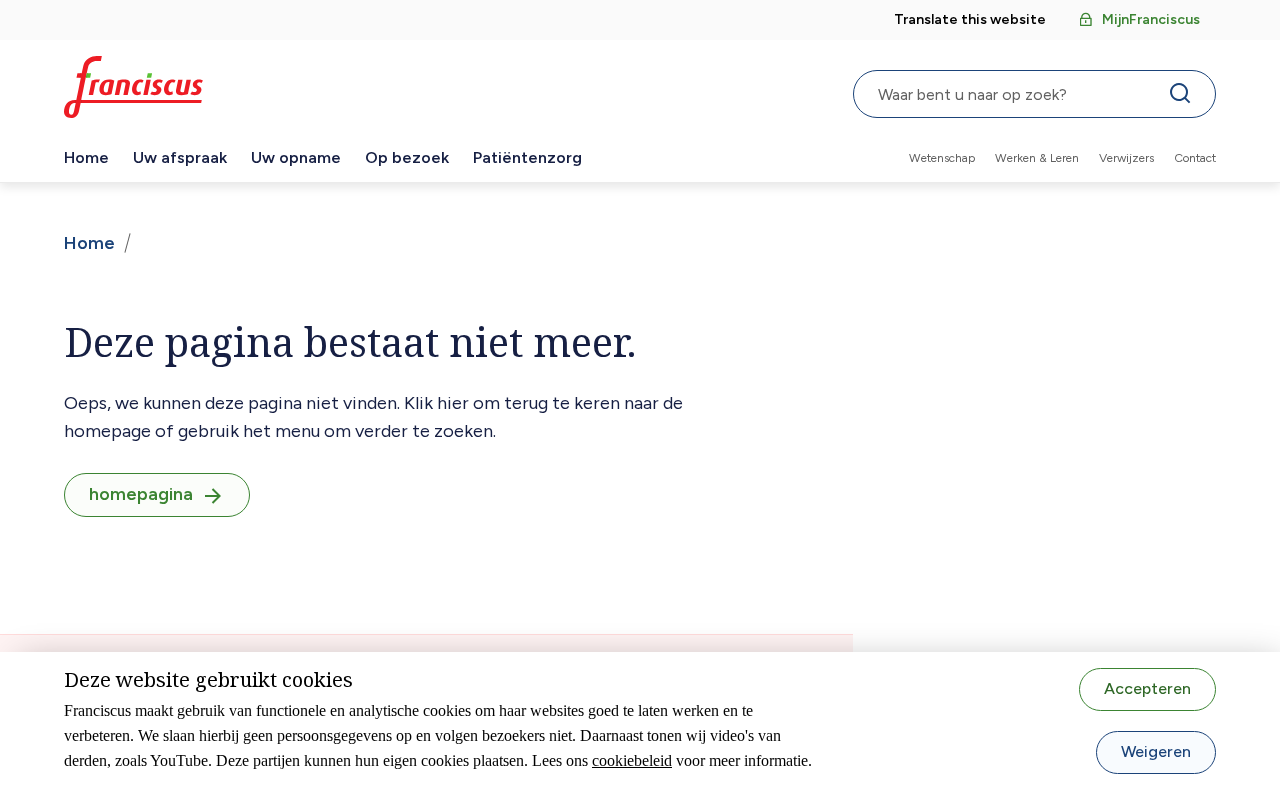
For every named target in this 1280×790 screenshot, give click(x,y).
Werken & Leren (1037, 158)
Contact (1195, 158)
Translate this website (970, 19)
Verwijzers (1126, 158)
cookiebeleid (632, 760)
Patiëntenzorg (527, 157)
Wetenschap (942, 158)
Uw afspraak (180, 157)
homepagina (141, 494)
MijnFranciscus (1151, 19)
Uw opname (296, 157)
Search (1184, 98)
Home (86, 157)
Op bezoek (407, 157)
